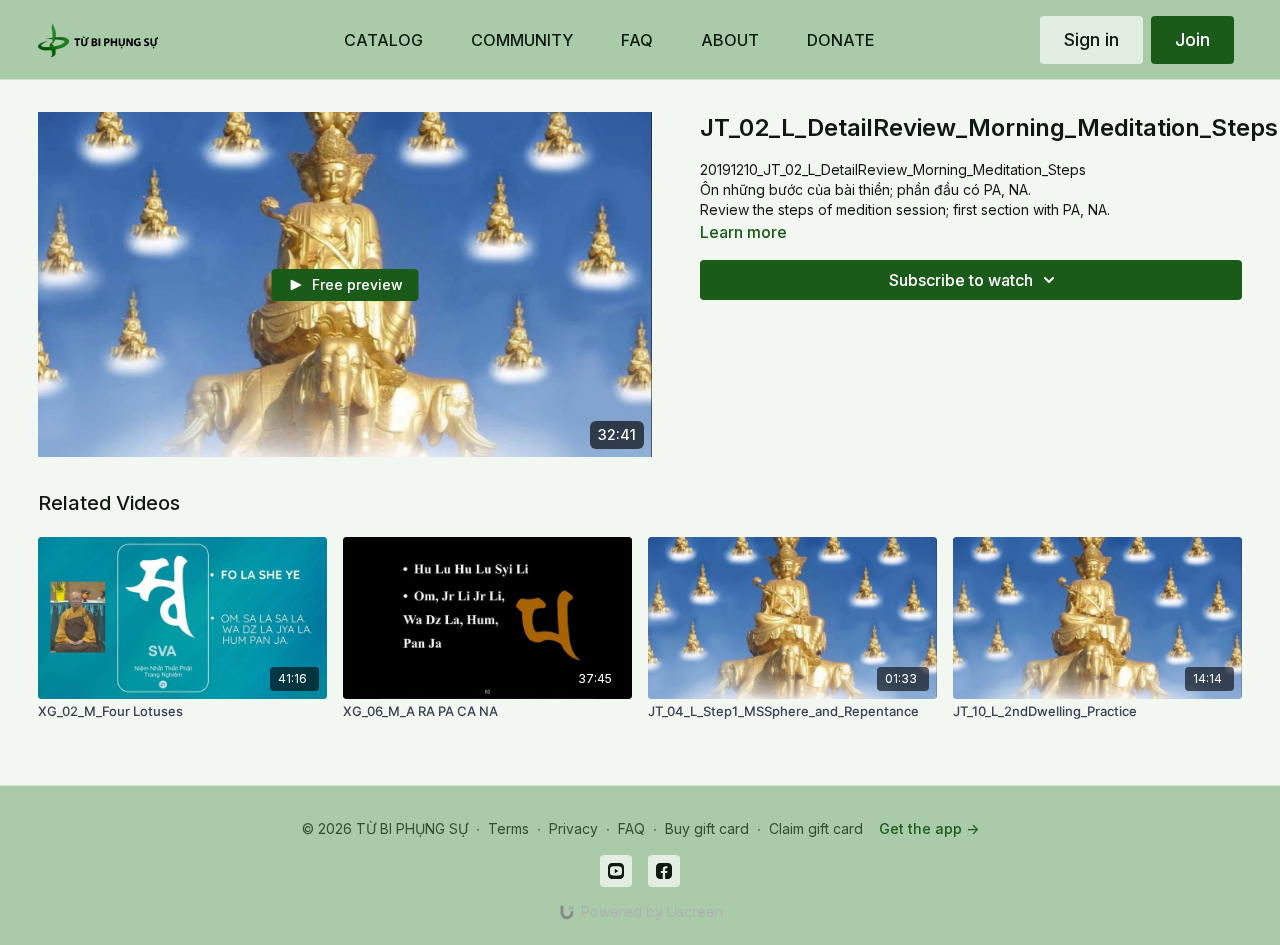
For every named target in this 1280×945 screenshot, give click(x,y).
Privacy (573, 828)
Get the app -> (929, 828)
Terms (508, 828)
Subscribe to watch (961, 280)
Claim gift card (816, 828)
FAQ (631, 828)
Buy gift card (707, 828)
